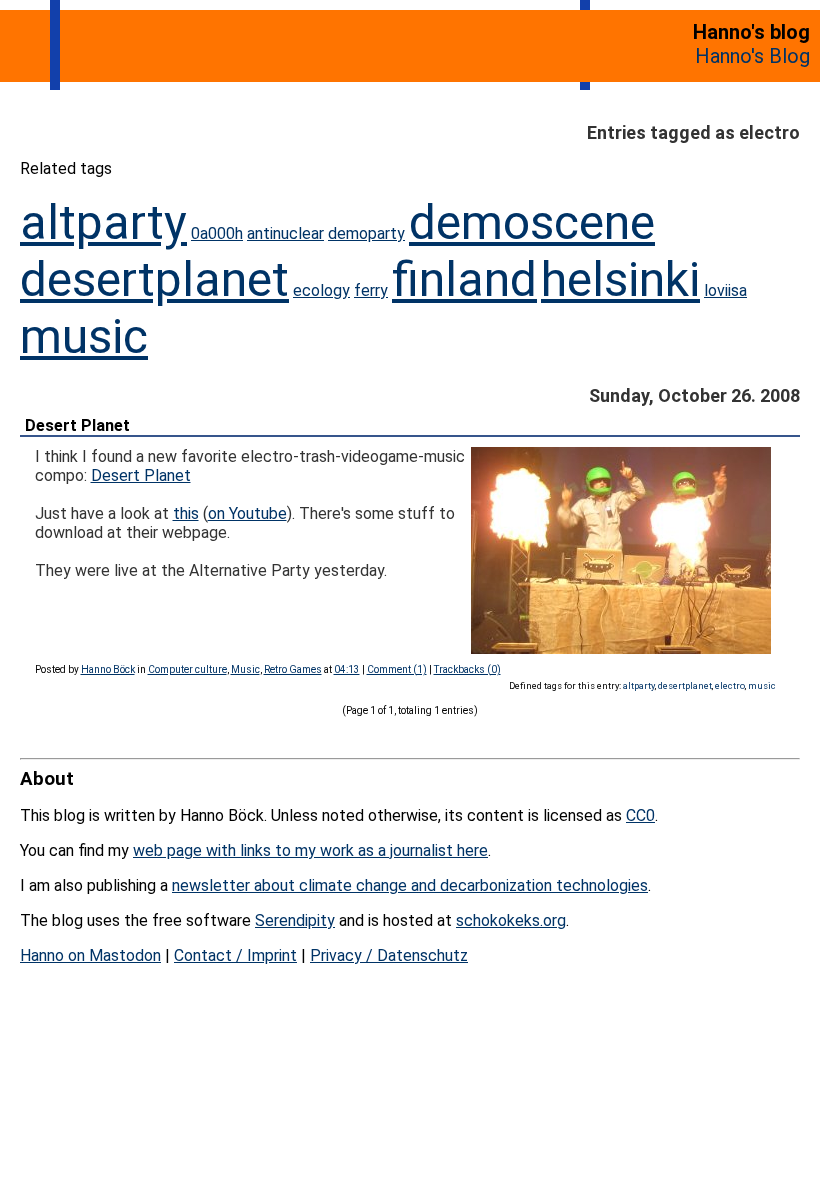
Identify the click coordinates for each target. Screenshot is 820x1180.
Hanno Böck (108, 669)
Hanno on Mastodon (90, 955)
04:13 (347, 669)
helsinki (620, 279)
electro (730, 685)
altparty (103, 222)
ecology (321, 290)
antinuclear (285, 233)
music (84, 336)
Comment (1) (397, 669)
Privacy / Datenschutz (389, 955)
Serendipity (295, 920)
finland (464, 279)
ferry (371, 290)
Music (245, 669)
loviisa (725, 290)
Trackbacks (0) (467, 669)
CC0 (640, 815)
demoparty (366, 233)
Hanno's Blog (752, 56)
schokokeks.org (511, 920)
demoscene (532, 222)
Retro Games (293, 669)
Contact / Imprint (235, 955)
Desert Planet (77, 425)
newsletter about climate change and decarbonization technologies (410, 885)
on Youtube (247, 513)
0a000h (217, 233)
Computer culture (187, 669)
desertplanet (154, 279)
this (186, 513)
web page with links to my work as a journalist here (310, 850)
